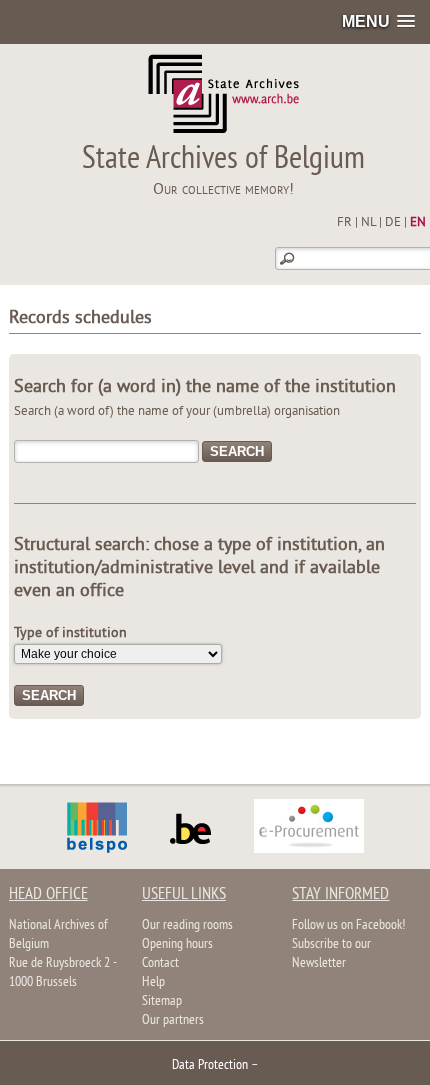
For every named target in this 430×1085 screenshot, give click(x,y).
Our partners (173, 1020)
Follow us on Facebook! (348, 925)
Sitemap (162, 1001)
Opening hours (177, 944)
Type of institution (70, 633)
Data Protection (210, 1065)
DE (393, 223)
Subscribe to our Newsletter (331, 954)
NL (368, 223)
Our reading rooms (187, 925)
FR (344, 223)
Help (153, 982)
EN (418, 223)
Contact (160, 963)
